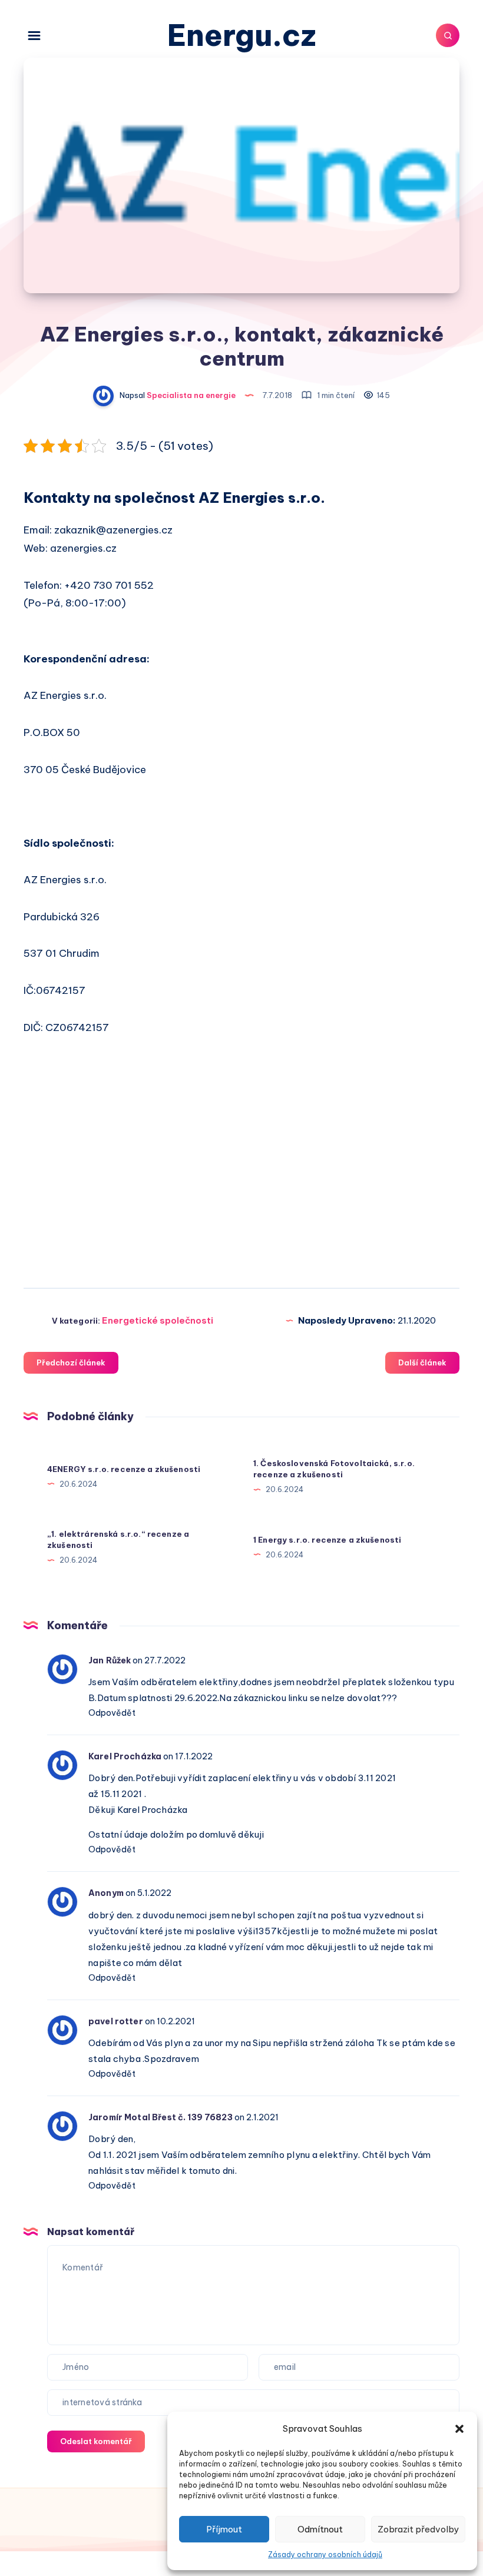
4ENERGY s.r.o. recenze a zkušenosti (124, 1469)
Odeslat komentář (96, 2441)
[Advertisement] (241, 1172)
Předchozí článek (71, 1362)
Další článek (422, 1362)
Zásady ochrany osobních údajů (325, 2555)
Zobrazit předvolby (418, 2529)
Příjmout (224, 2529)
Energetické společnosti (158, 1320)
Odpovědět (112, 1713)
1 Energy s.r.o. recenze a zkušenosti (327, 1540)
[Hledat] (448, 35)
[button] (459, 2429)
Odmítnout (320, 2529)
